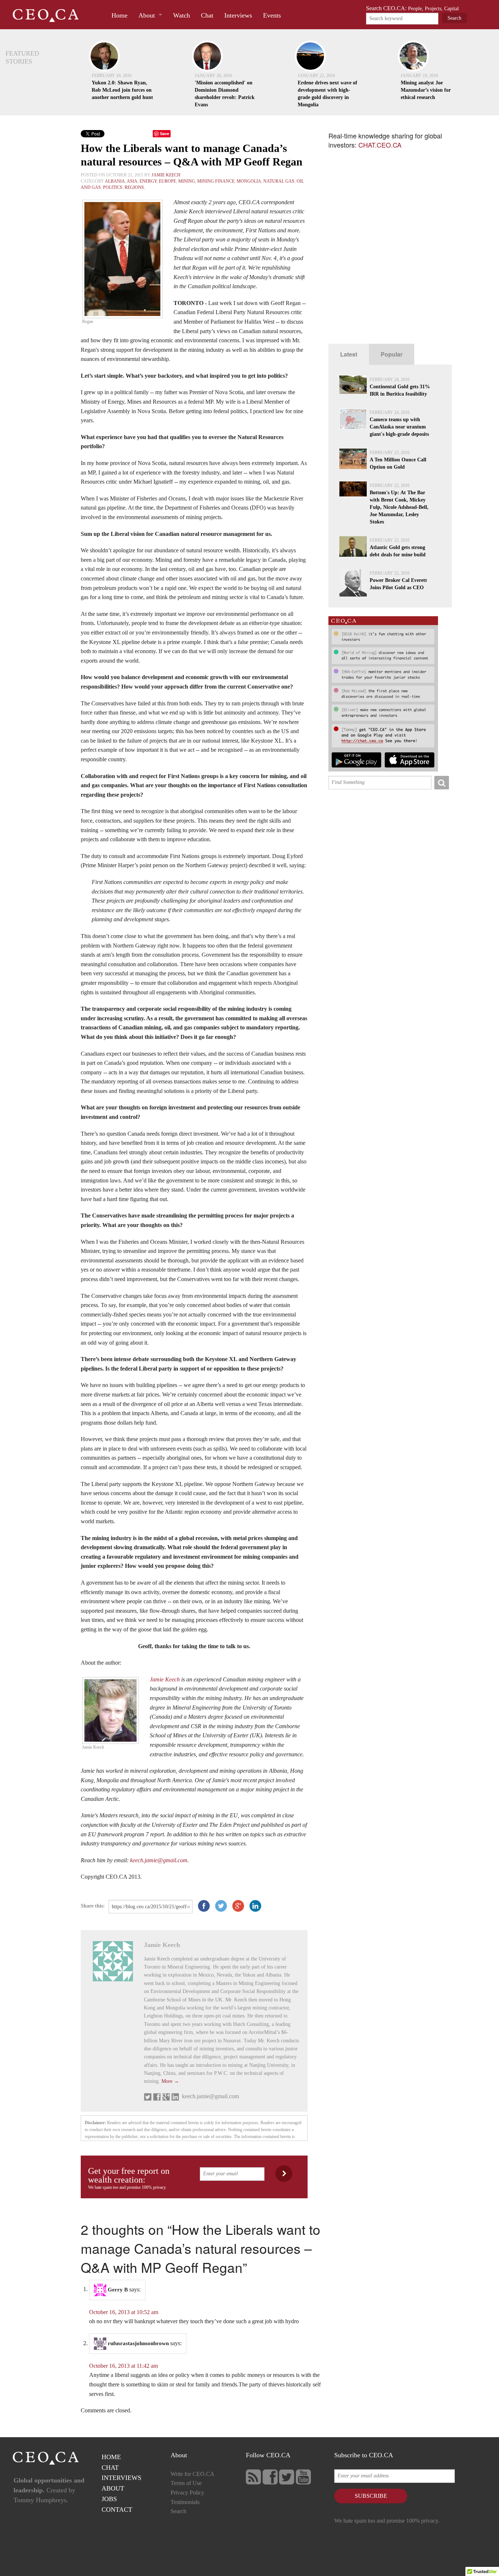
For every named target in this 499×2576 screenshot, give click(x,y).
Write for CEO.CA (193, 2474)
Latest (349, 354)
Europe (167, 181)
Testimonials (185, 2502)
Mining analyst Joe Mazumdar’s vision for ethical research (426, 90)
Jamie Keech (166, 175)
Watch (182, 15)
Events (272, 15)
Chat (207, 15)
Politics (113, 187)
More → (170, 2081)
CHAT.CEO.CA (380, 145)
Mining (187, 181)
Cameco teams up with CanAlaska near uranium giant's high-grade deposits (399, 427)
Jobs (109, 2499)
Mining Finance (216, 181)
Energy (148, 181)
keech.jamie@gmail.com (159, 1860)
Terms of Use (186, 2483)
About (147, 15)
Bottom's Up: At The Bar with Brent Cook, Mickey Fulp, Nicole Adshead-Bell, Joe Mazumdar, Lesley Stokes (399, 507)
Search (178, 2511)
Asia (132, 181)
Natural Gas (279, 181)
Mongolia (249, 181)
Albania (115, 181)
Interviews (238, 15)
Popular (392, 354)
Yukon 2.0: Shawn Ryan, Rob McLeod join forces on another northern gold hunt (122, 90)
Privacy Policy (187, 2493)
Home (119, 15)
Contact (117, 2510)
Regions (134, 187)
